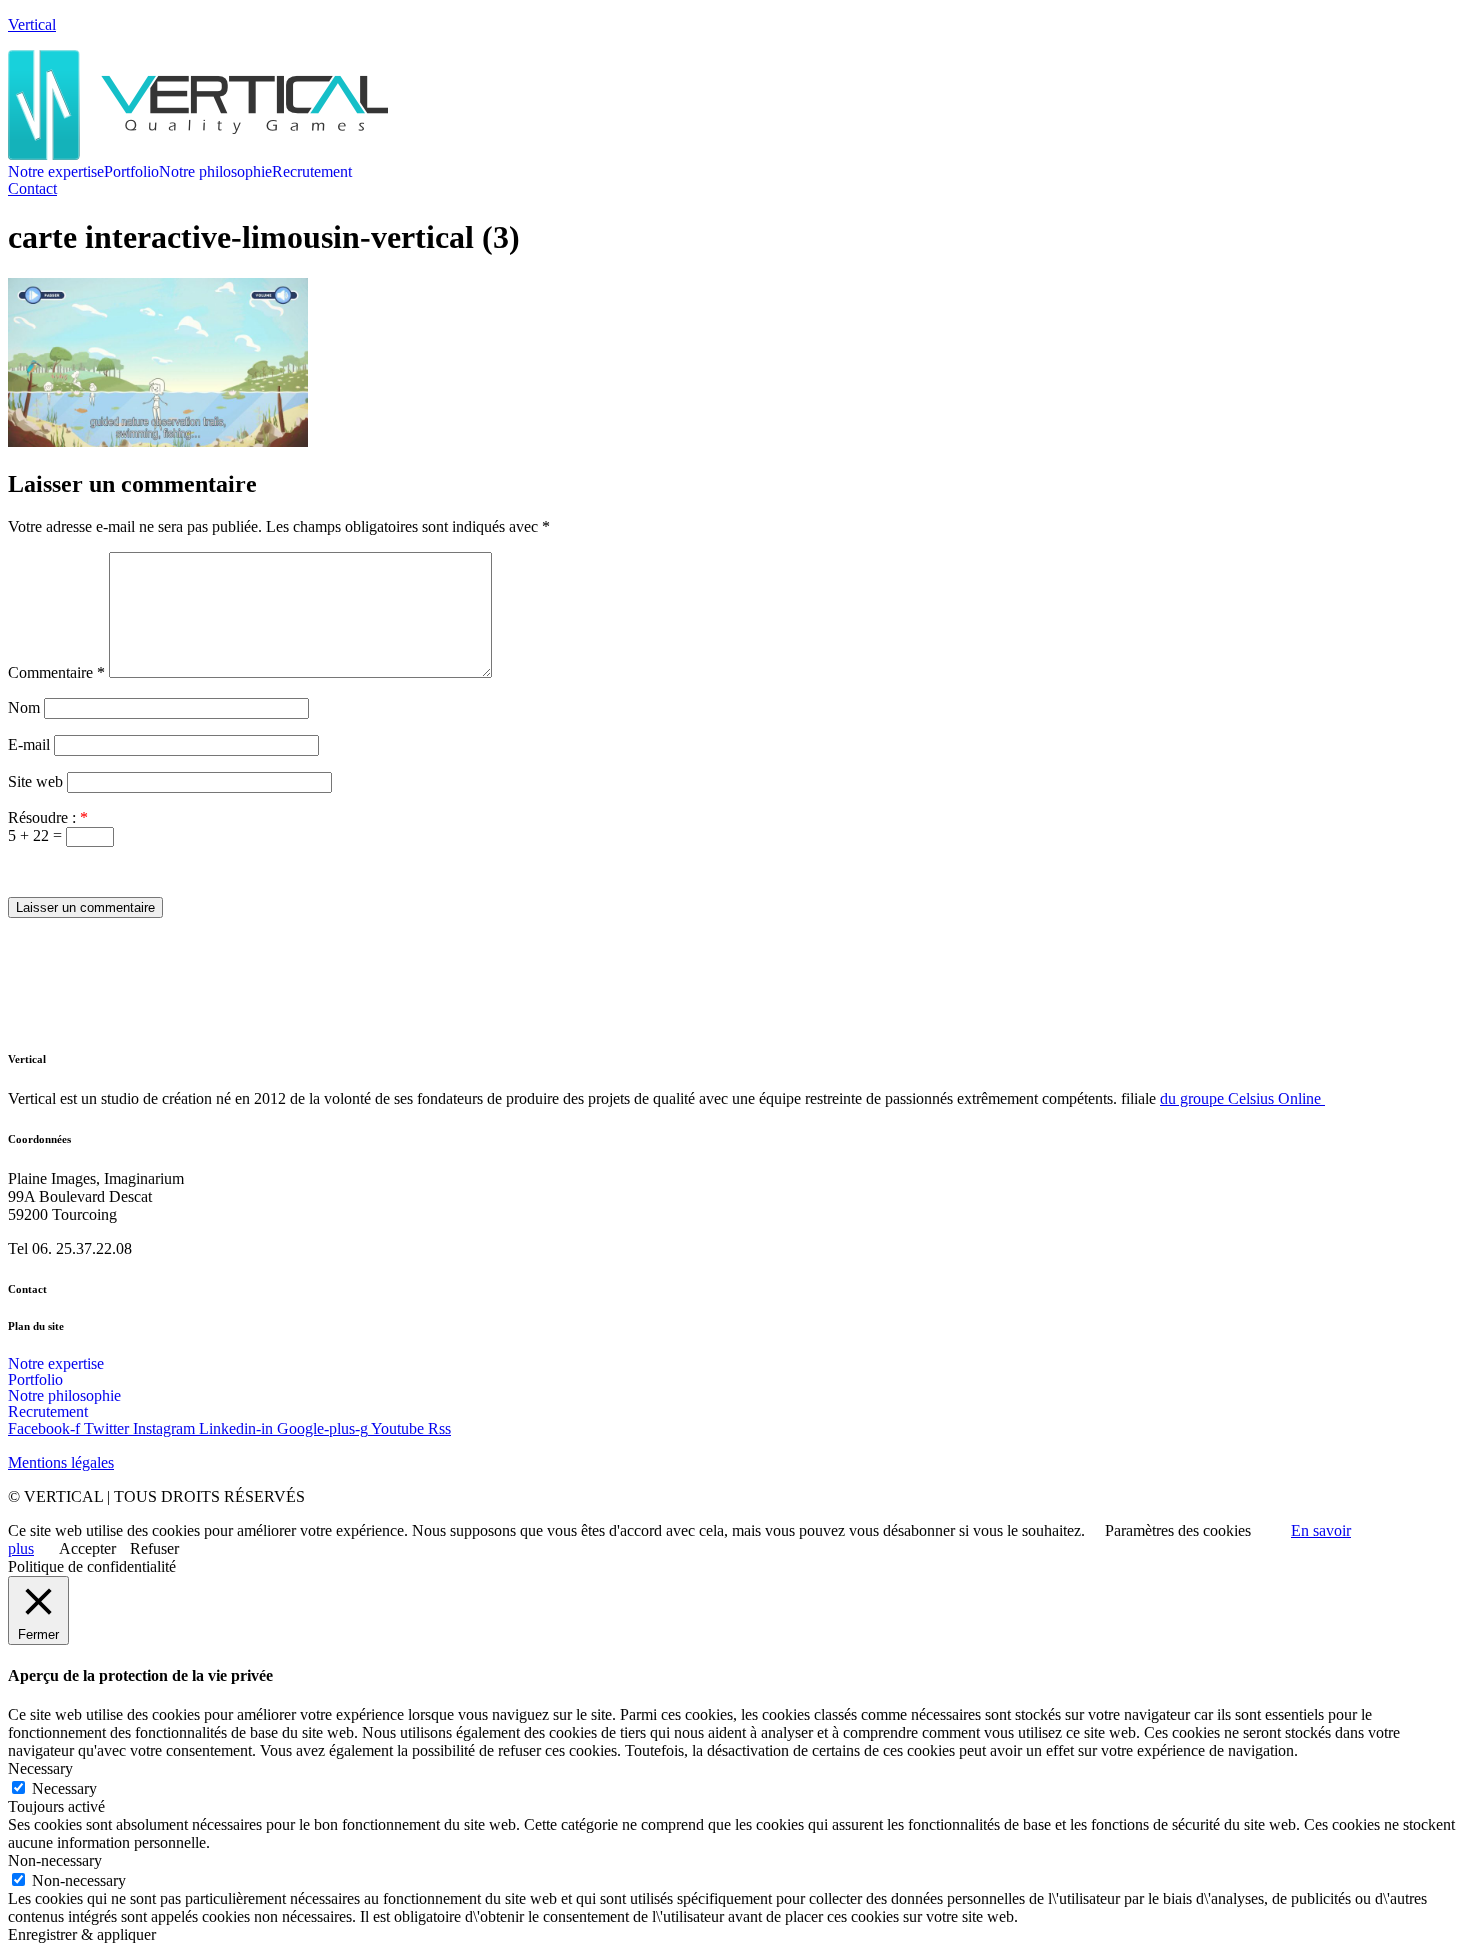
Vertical (32, 24)
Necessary (64, 1788)
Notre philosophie (215, 172)
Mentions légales (61, 1462)
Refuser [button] (154, 1548)
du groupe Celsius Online (1242, 1098)
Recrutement (312, 172)
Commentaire (56, 672)
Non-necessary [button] (55, 1860)
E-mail (29, 744)
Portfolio (131, 172)
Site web (35, 781)
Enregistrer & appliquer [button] (82, 1934)
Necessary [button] (40, 1768)
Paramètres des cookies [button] (1178, 1530)
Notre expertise (56, 172)
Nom (24, 707)
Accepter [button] (87, 1548)
